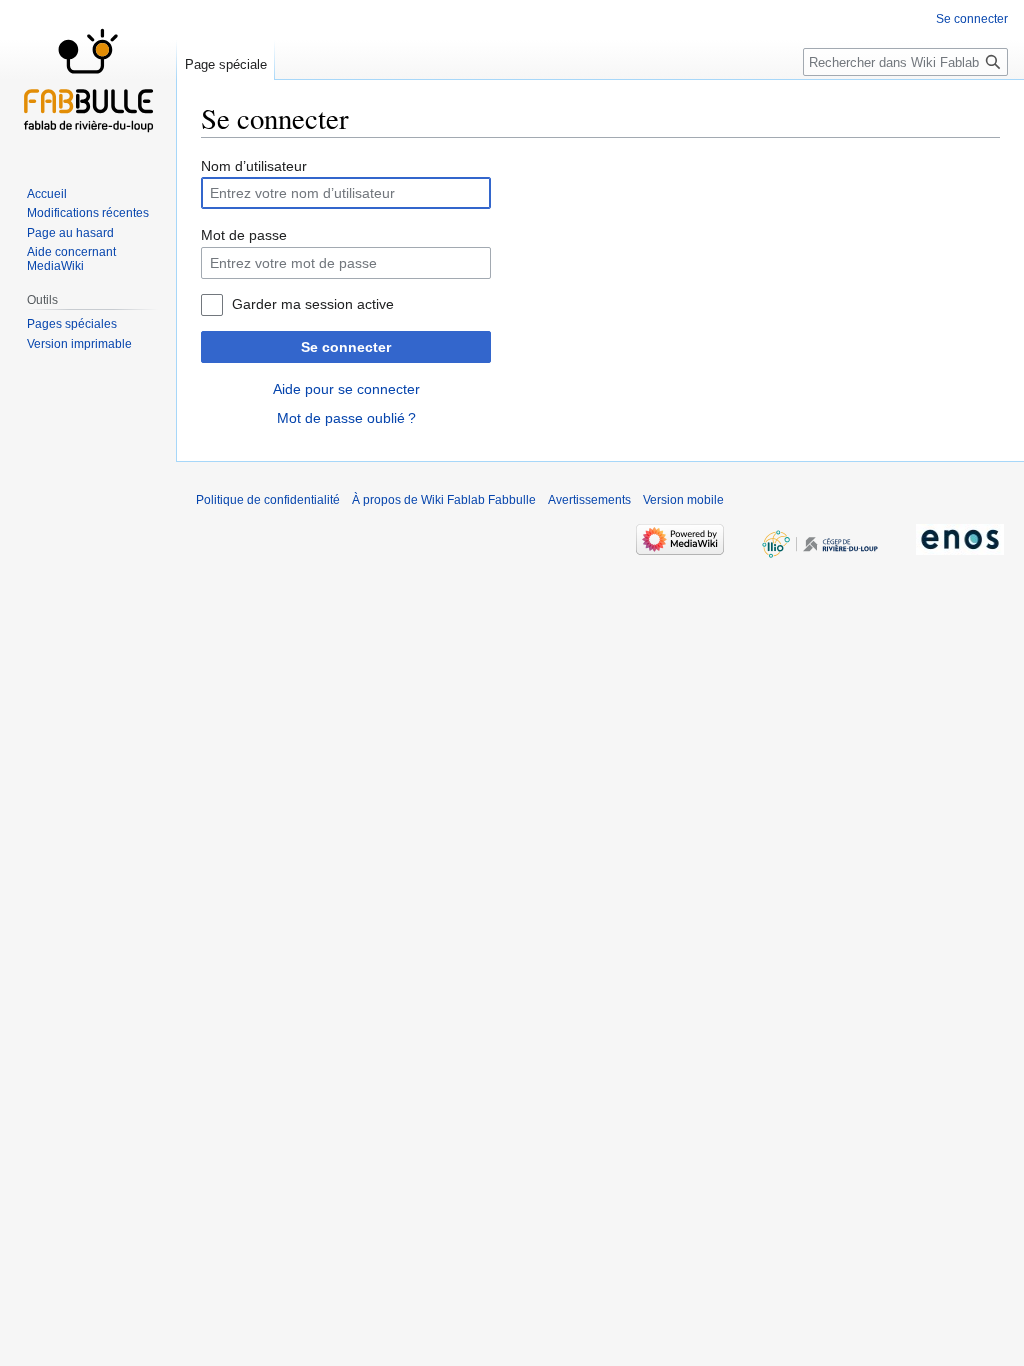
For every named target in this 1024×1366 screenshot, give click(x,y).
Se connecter (346, 347)
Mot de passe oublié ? (346, 418)
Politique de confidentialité (268, 500)
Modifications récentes (88, 213)
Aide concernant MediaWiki (71, 259)
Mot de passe (244, 235)
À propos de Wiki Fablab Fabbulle (444, 500)
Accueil (47, 194)
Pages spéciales (72, 324)
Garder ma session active (313, 304)
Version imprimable (79, 344)
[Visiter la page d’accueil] (88, 80)
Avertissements (589, 500)
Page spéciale (226, 64)
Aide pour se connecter (346, 389)
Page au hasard (70, 233)
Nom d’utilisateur (254, 166)
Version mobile (683, 500)
